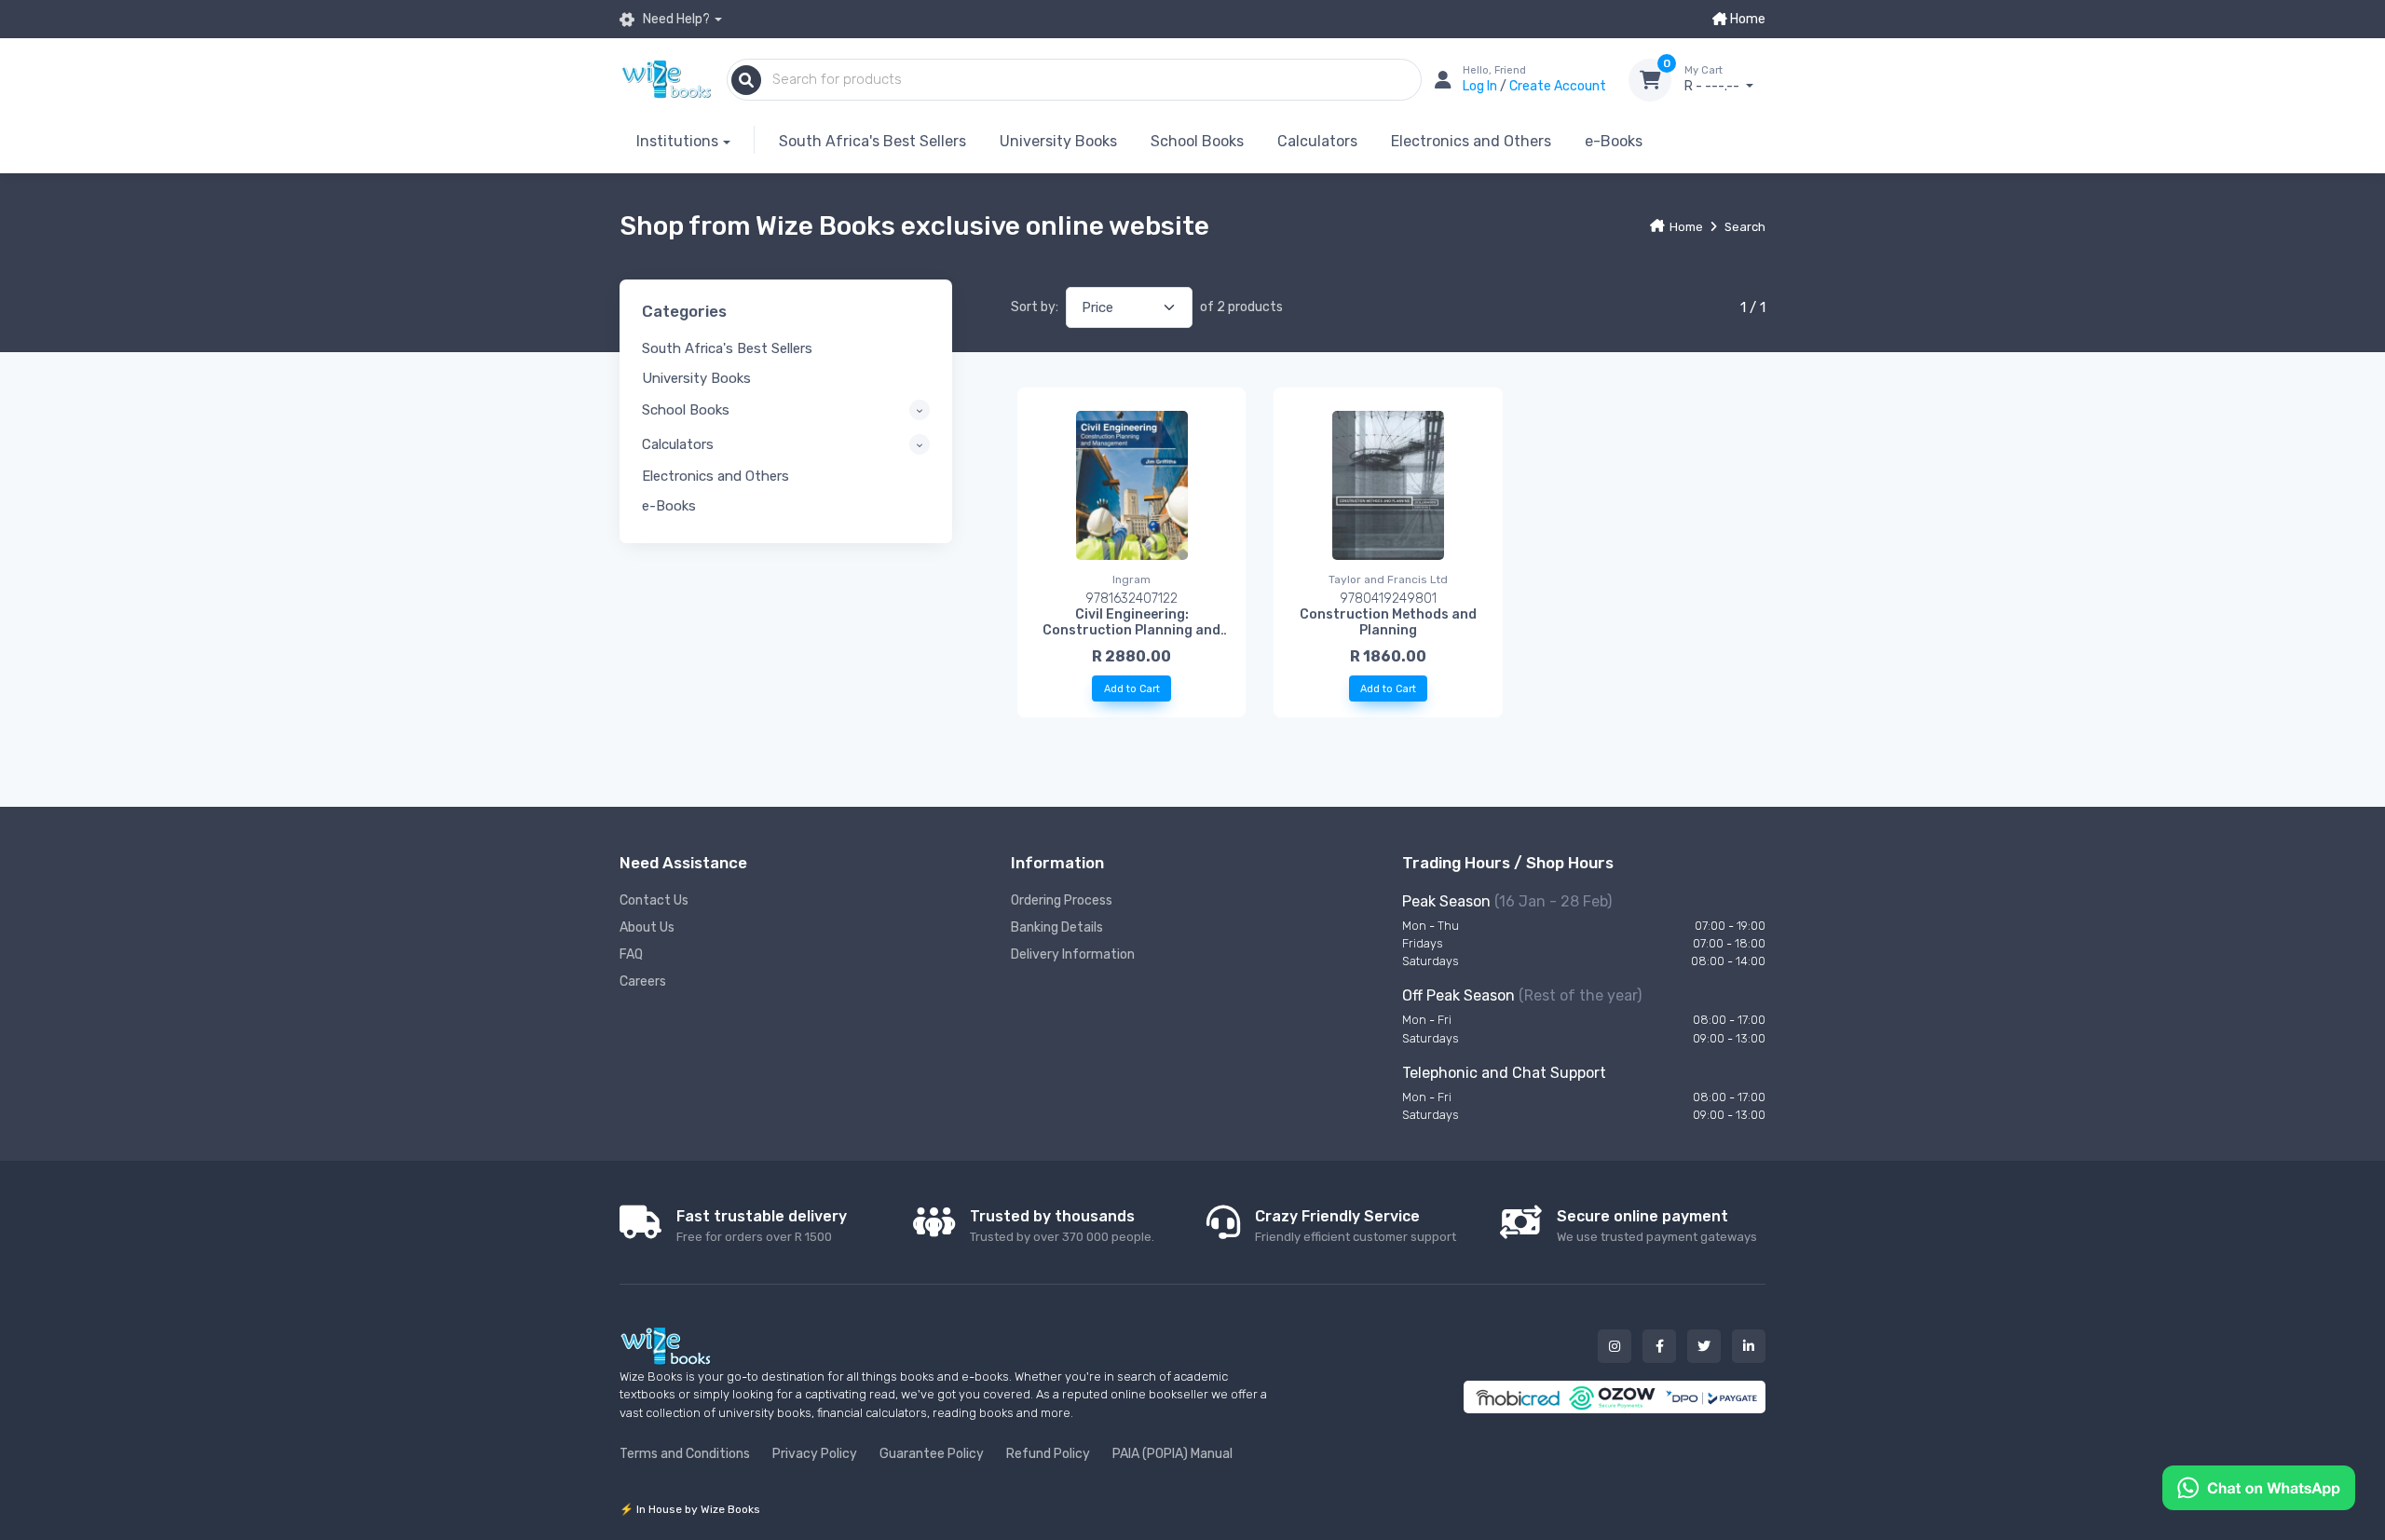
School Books (1197, 141)
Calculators (1317, 141)
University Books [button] (696, 378)
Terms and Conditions (685, 1454)
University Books (1058, 141)
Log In (1481, 86)
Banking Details (1057, 927)
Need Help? (675, 19)
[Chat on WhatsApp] (2259, 1486)
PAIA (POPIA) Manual (1172, 1454)
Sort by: (1035, 307)
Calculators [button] (678, 444)
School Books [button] (686, 410)
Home (1746, 19)
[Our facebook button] (1659, 1346)
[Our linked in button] (1749, 1346)
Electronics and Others (1471, 141)
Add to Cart (1132, 689)
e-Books (1614, 141)
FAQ (631, 954)
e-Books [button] (669, 506)
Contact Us (654, 900)
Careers (643, 981)
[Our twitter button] (1704, 1346)
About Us (647, 927)
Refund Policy (1048, 1454)
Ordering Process (1062, 900)
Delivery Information (1073, 954)
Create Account (1558, 86)
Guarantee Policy (932, 1454)
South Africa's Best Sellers (872, 141)
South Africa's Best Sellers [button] (727, 348)
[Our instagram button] (1615, 1346)
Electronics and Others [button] (715, 476)
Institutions (677, 141)
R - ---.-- (1713, 80)
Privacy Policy (815, 1454)
